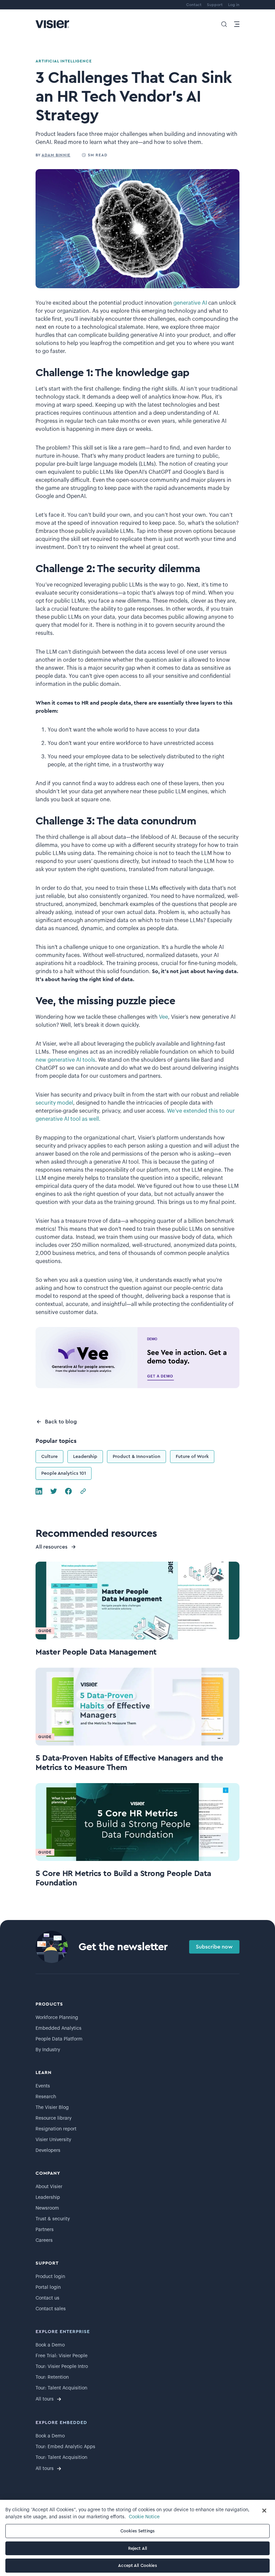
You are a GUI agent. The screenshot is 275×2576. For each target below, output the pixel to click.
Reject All (137, 2548)
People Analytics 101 (64, 1473)
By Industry (48, 2050)
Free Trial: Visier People (62, 2356)
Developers (48, 2151)
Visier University (53, 2140)
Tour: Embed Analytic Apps (65, 2447)
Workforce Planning (57, 2018)
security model (54, 1103)
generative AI (190, 303)
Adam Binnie (56, 155)
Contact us (47, 2298)
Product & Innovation (136, 1457)
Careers (44, 2240)
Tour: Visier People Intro (62, 2367)
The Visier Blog (52, 2108)
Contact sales (51, 2309)
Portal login (48, 2287)
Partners (45, 2230)
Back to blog (61, 1422)
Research (46, 2097)
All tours (45, 2399)
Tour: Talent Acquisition (61, 2388)
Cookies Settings (137, 2531)
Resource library (53, 2118)
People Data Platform (59, 2039)
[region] (137, 2538)
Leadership (85, 1457)
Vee (163, 1017)
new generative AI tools (65, 1060)
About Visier (49, 2187)
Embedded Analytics (59, 2028)
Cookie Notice (144, 2517)
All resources (51, 1547)
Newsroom (47, 2208)
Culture (49, 1457)
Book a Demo (50, 2345)
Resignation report (56, 2129)
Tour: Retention (52, 2377)
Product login (50, 2277)
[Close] (264, 2511)
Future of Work (192, 1457)
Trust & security (53, 2219)
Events (43, 2086)
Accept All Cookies (137, 2565)
